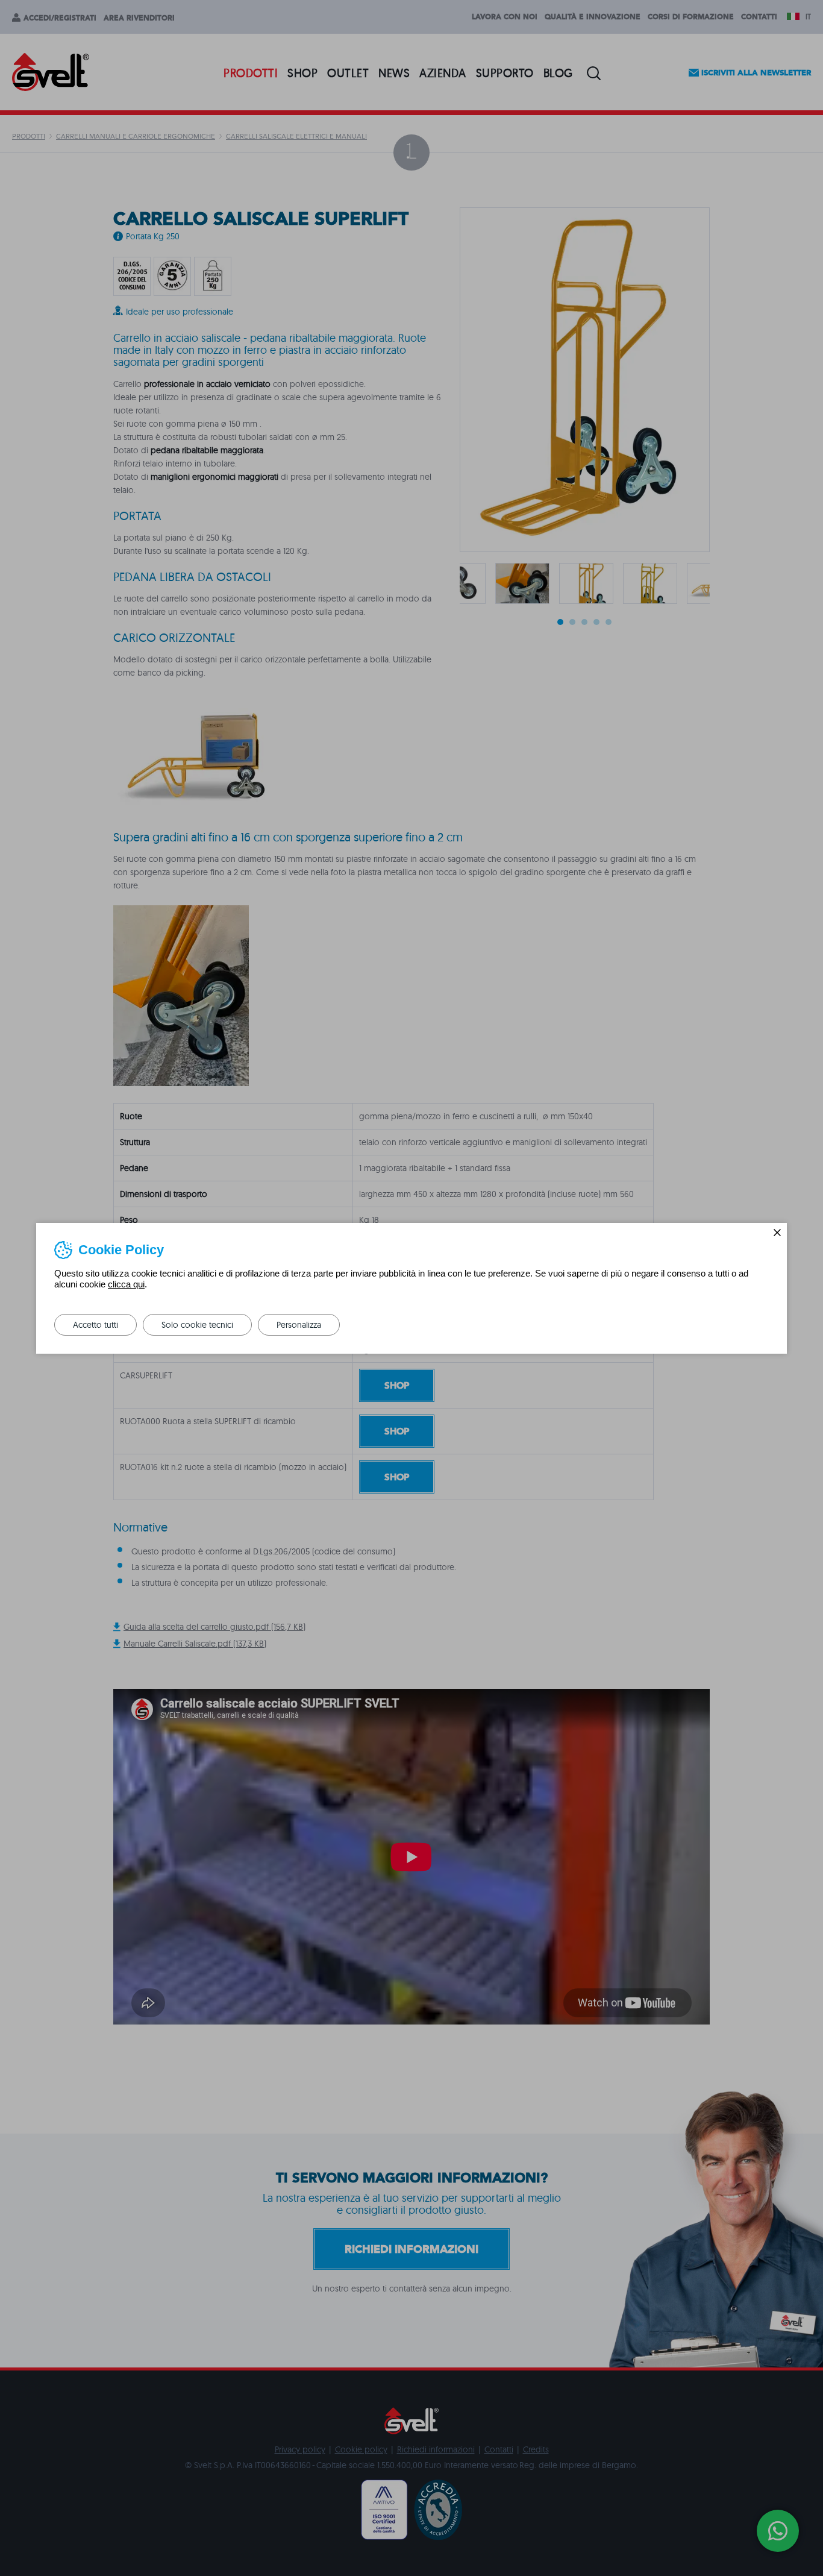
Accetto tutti (95, 1325)
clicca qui (126, 1284)
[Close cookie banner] (777, 1233)
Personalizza (299, 1325)
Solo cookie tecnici (197, 1325)
